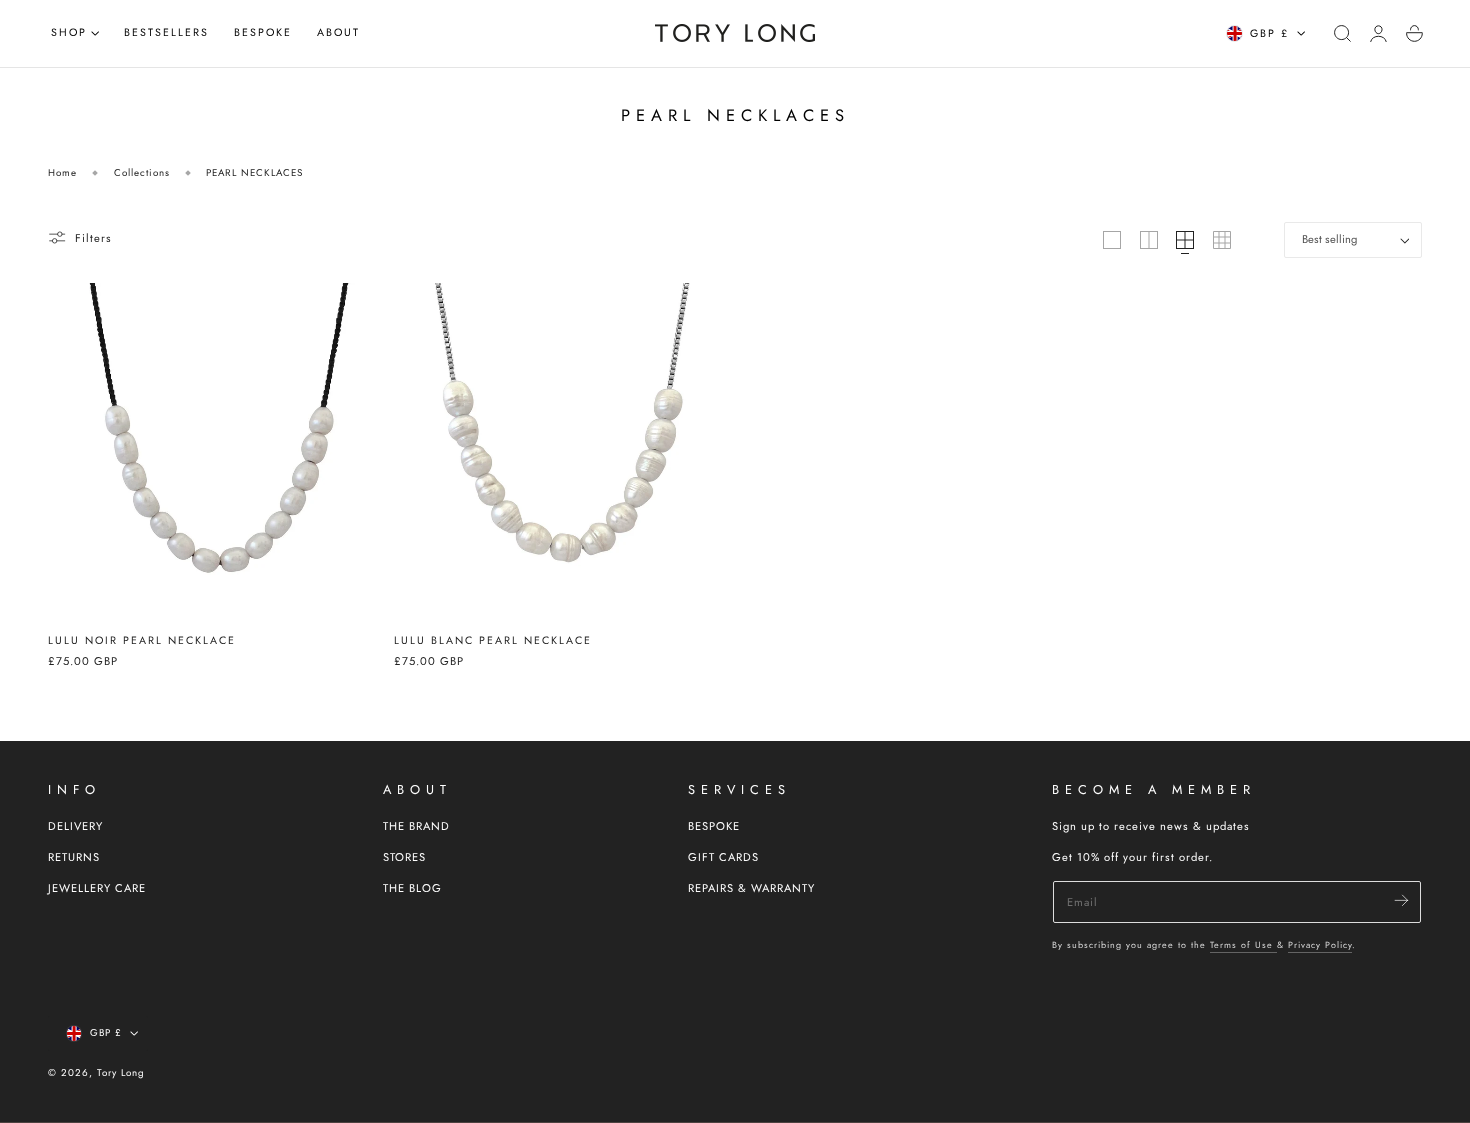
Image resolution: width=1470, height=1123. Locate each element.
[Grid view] (1112, 240)
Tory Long (121, 1072)
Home (62, 172)
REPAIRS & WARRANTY (751, 888)
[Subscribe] (1401, 900)
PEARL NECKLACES (254, 172)
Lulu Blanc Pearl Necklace (493, 640)
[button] (1343, 33)
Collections (142, 172)
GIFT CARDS (723, 857)
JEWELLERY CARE (97, 888)
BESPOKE (714, 826)
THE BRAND (416, 826)
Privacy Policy (1320, 944)
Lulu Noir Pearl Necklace (142, 640)
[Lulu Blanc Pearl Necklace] (562, 451)
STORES (404, 857)
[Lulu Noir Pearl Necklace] (216, 451)
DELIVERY (75, 826)
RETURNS (74, 857)
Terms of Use (1243, 944)
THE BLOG (412, 888)
